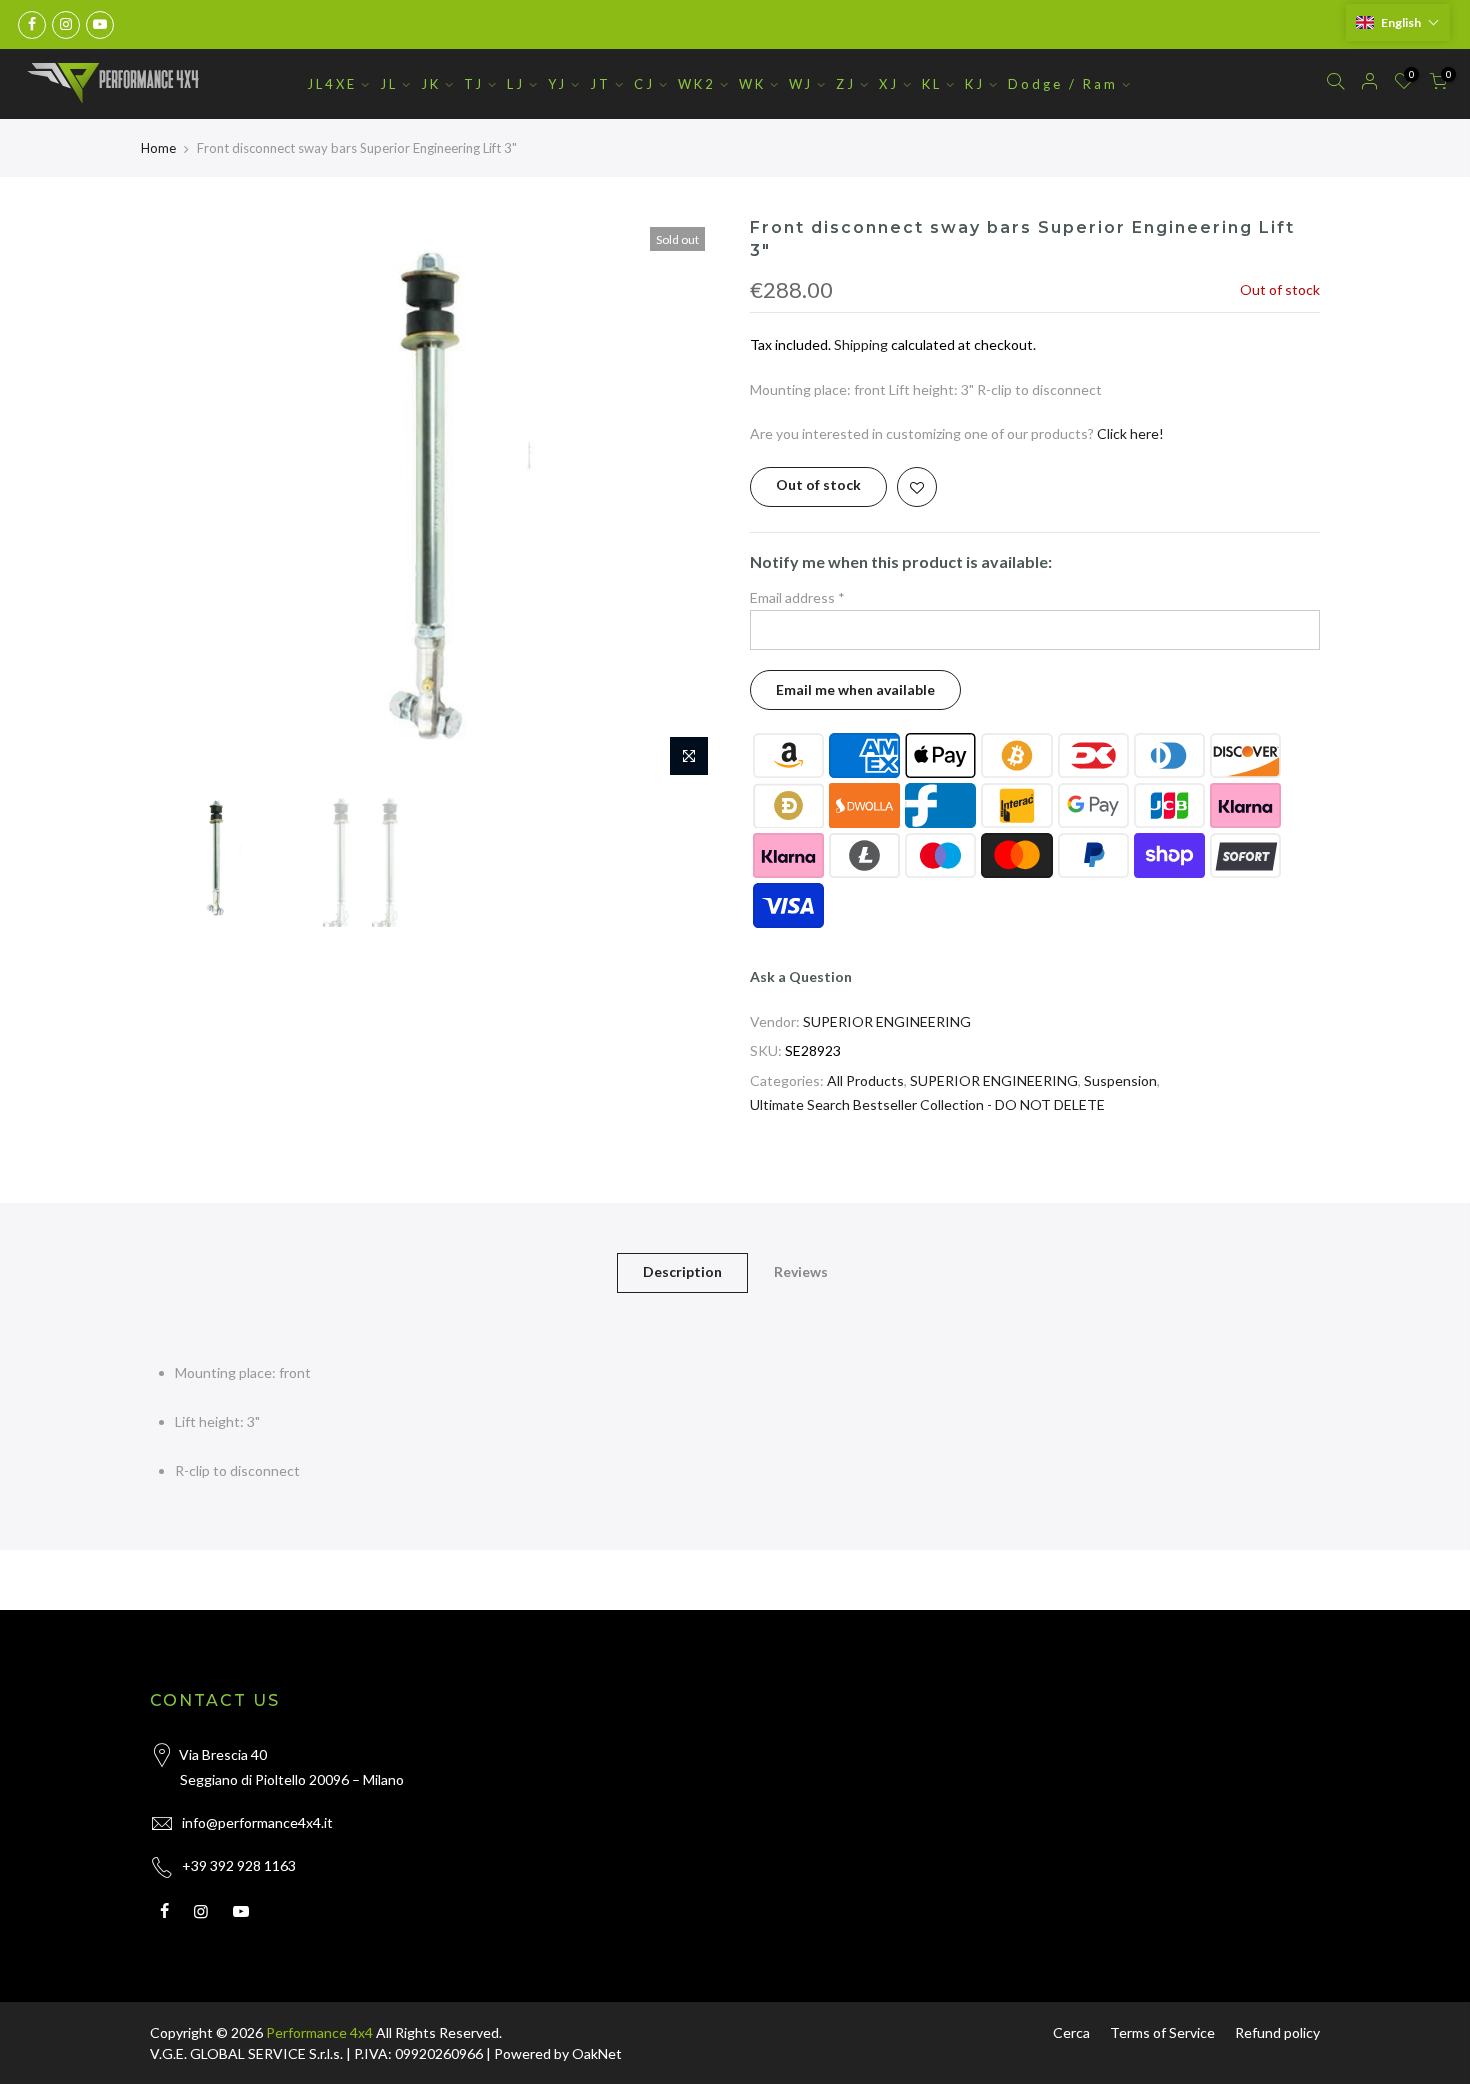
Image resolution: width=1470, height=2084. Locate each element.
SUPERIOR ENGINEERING (887, 1021)
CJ (644, 84)
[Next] (685, 502)
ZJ (846, 84)
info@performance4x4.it (257, 1822)
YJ (557, 84)
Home (158, 148)
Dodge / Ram (1063, 84)
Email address (797, 597)
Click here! (1130, 433)
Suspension (1120, 1080)
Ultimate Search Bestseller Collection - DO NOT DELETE (927, 1104)
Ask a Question (801, 976)
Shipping (861, 344)
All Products (865, 1080)
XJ (889, 84)
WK (752, 84)
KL (932, 84)
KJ (975, 84)
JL (389, 84)
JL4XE (332, 84)
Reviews (801, 1271)
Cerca (1071, 2032)
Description (682, 1271)
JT (600, 84)
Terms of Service (1162, 2032)
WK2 (697, 84)
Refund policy (1277, 2032)
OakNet (597, 2053)
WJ (801, 84)
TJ (474, 84)
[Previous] (185, 502)
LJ (516, 84)
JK (431, 84)
